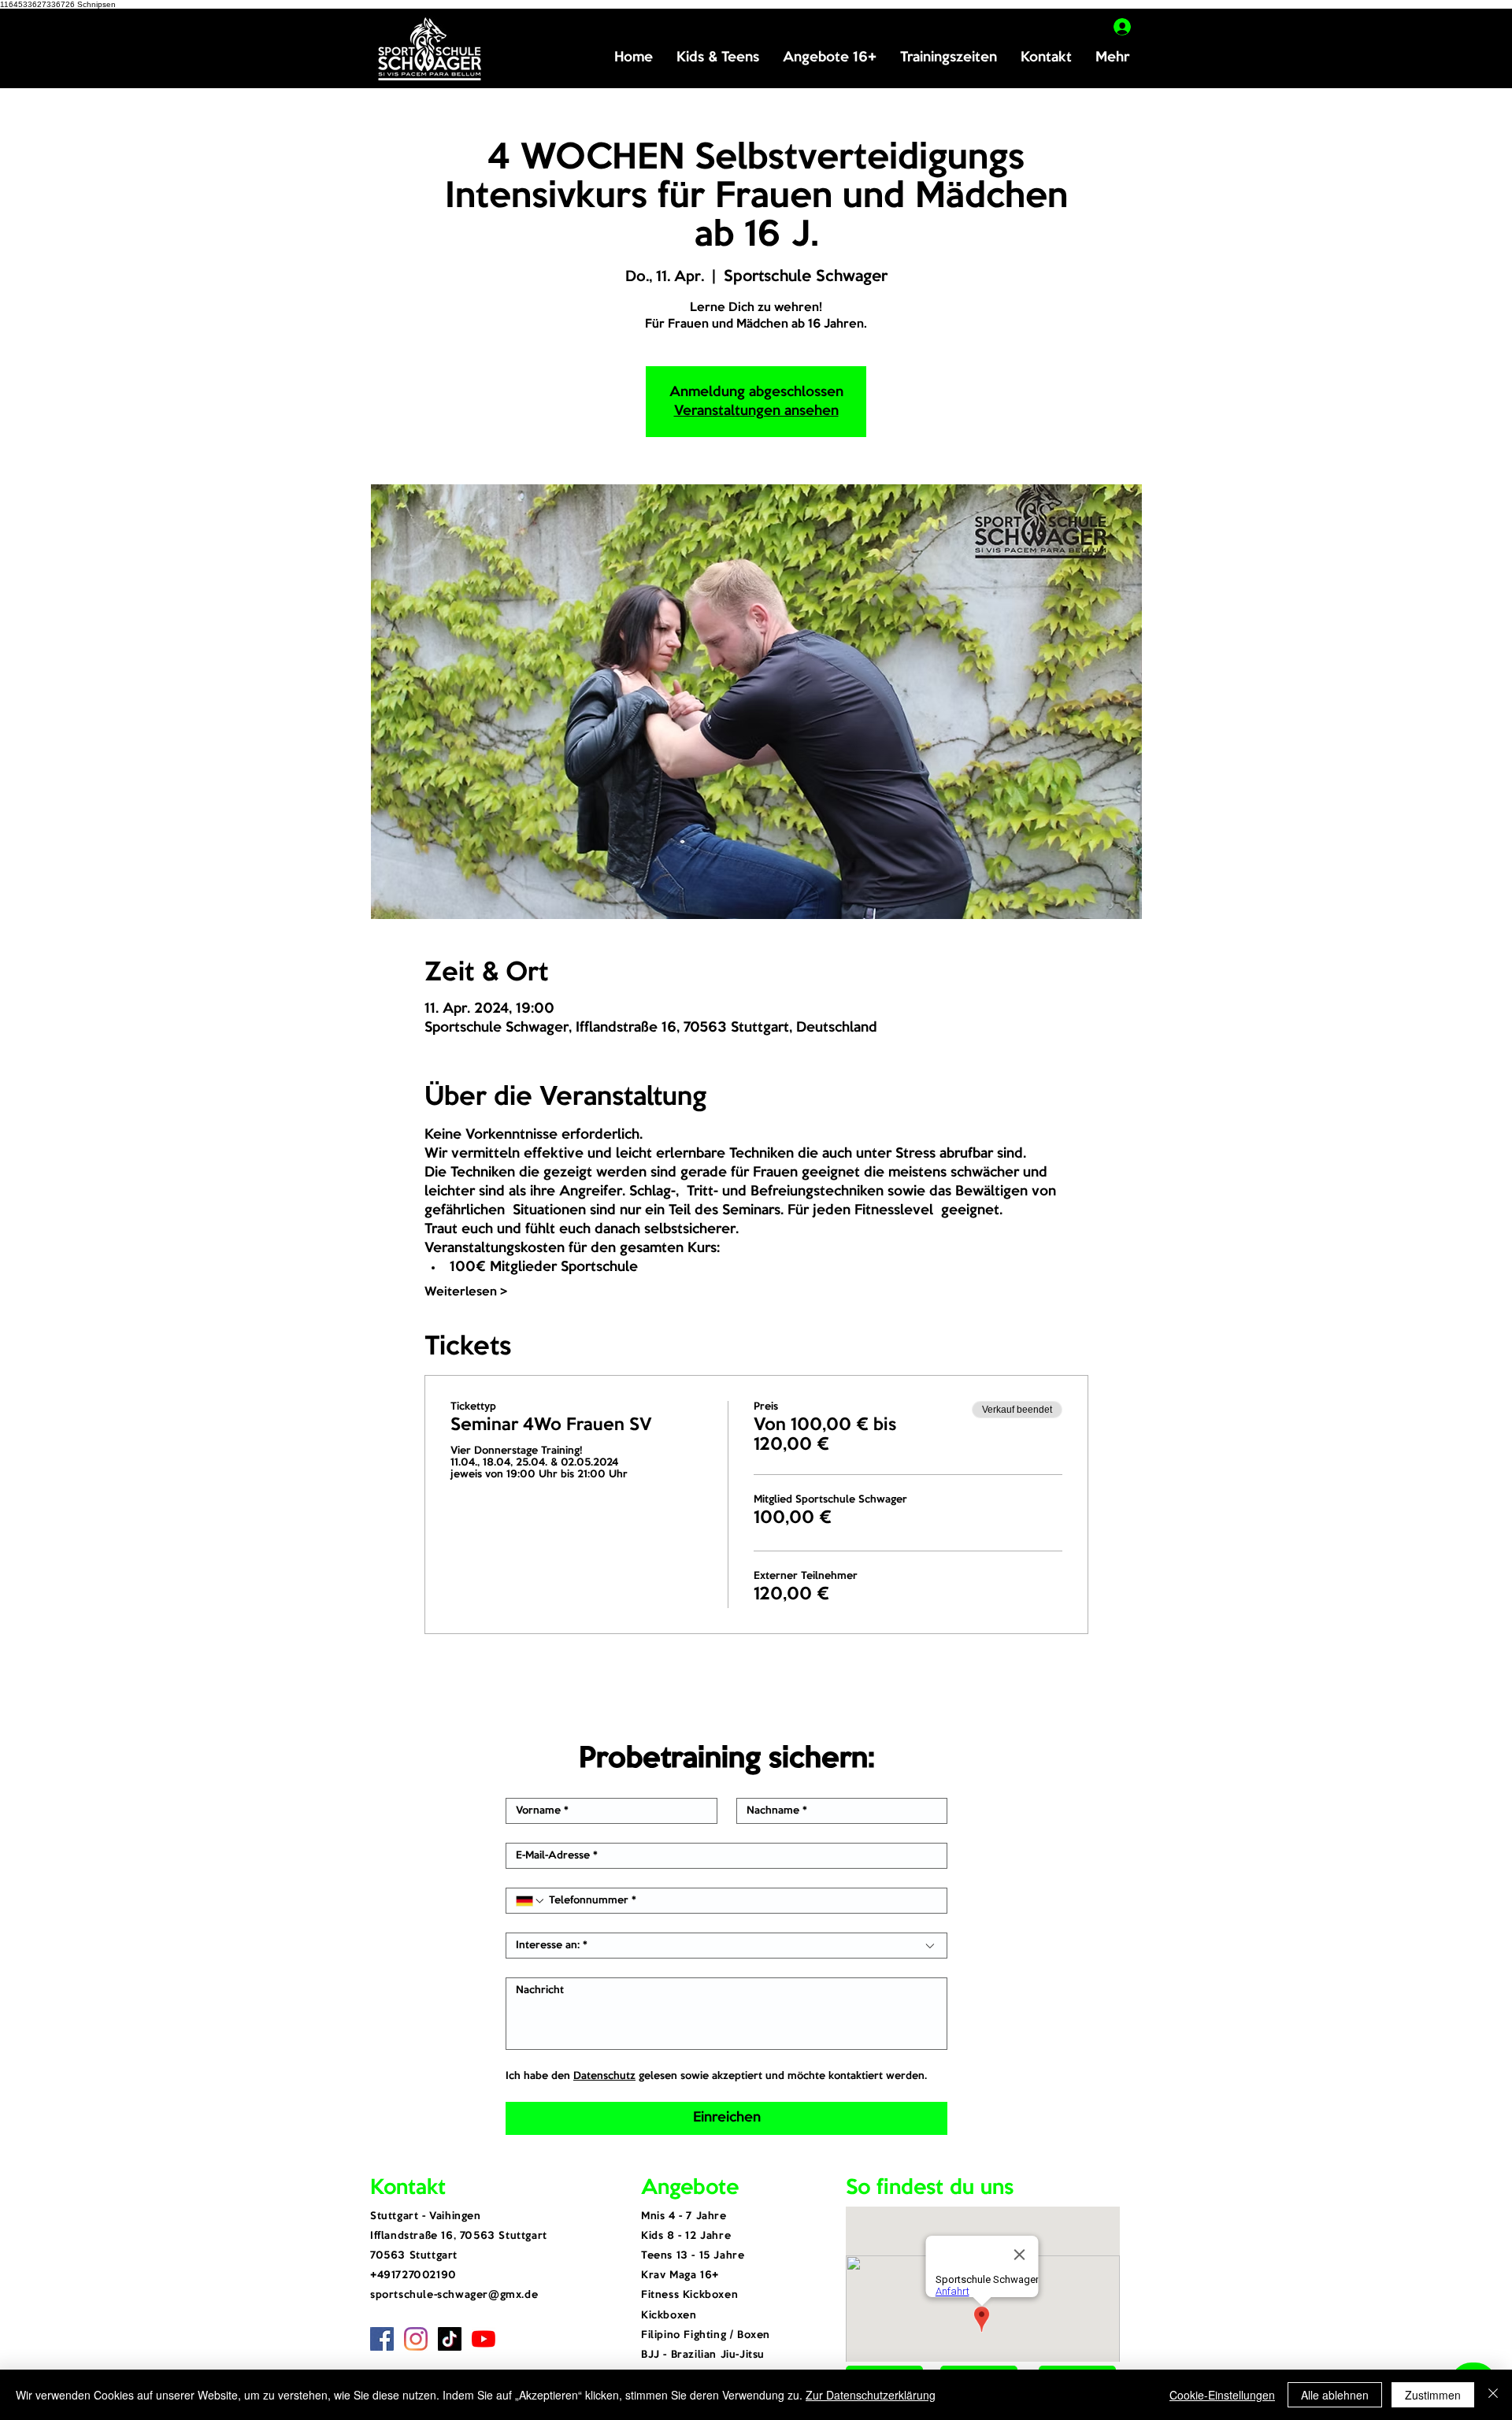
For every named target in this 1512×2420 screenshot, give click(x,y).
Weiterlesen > (466, 1292)
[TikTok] (450, 2339)
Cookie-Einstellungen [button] (1222, 2395)
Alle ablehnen (1335, 2395)
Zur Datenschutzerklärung (871, 2395)
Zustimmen (1433, 2395)
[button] (718, 58)
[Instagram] (416, 2339)
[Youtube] (484, 2339)
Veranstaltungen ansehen (756, 411)
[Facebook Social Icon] (382, 2339)
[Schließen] (1493, 2395)
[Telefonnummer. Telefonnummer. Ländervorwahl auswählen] (531, 1901)
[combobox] (726, 1946)
